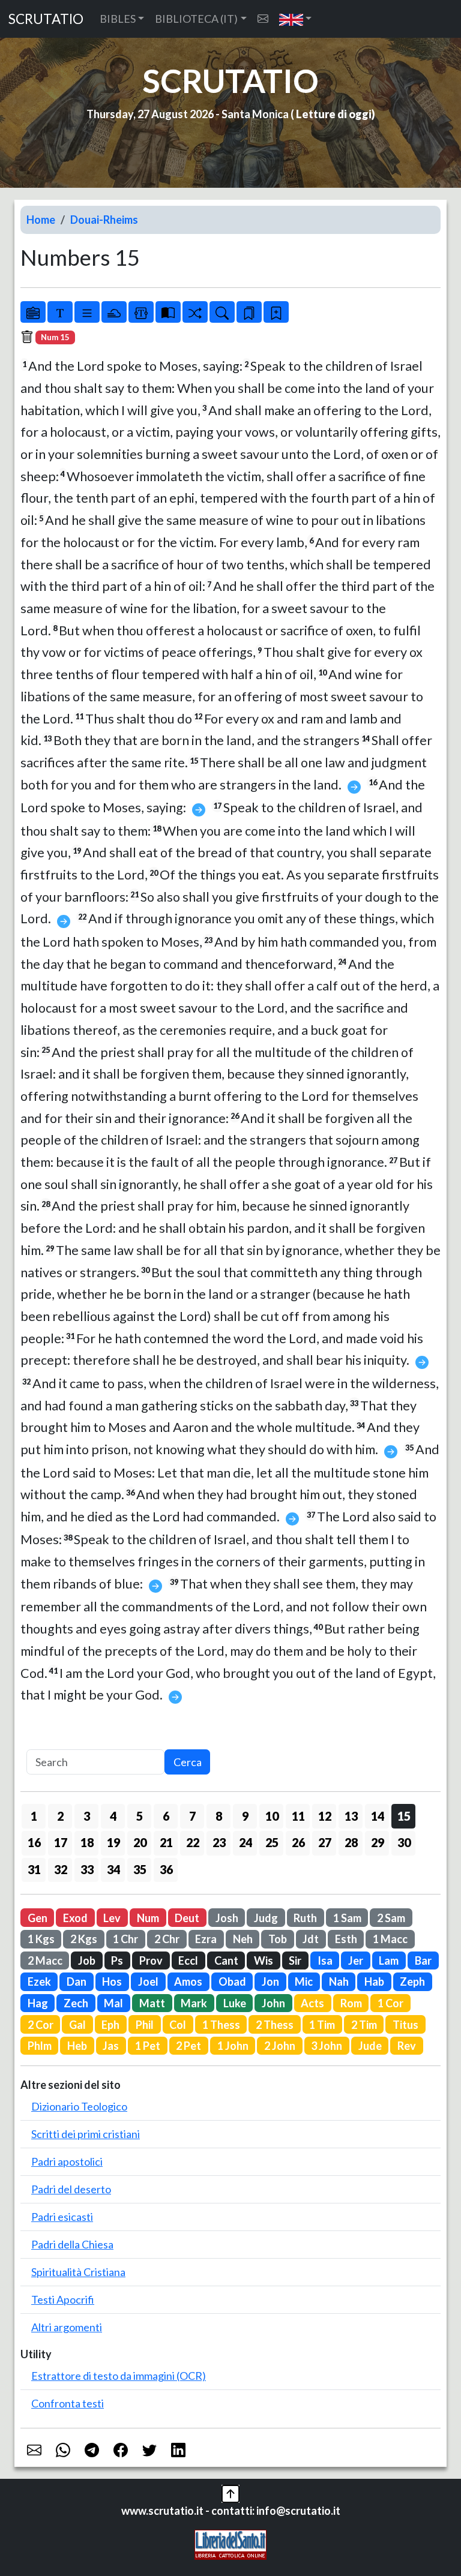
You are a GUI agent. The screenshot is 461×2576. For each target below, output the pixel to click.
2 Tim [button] (364, 2025)
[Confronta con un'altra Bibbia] (168, 312)
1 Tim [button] (322, 2025)
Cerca (188, 1762)
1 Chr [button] (125, 1939)
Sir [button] (295, 1960)
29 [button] (378, 1842)
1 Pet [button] (148, 2046)
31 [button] (34, 1869)
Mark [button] (194, 2003)
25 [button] (272, 1842)
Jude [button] (370, 2046)
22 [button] (193, 1842)
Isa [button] (325, 1960)
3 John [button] (327, 2046)
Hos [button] (112, 1981)
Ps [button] (117, 1960)
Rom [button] (351, 2003)
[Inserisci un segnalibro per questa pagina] (276, 312)
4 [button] (113, 1816)
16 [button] (34, 1842)
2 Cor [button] (41, 2025)
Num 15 (55, 337)
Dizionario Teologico (79, 2106)
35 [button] (140, 1869)
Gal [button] (77, 2025)
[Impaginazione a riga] (87, 312)
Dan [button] (77, 1981)
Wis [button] (264, 1960)
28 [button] (351, 1842)
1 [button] (34, 1816)
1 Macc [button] (390, 1939)
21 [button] (166, 1842)
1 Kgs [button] (41, 1939)
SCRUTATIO (46, 19)
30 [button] (404, 1842)
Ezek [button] (39, 1981)
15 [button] (404, 1816)
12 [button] (325, 1816)
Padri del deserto (71, 2189)
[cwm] (263, 19)
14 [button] (378, 1816)
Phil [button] (145, 2025)
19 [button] (113, 1842)
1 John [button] (233, 2046)
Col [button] (178, 2025)
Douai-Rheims (104, 220)
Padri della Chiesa (72, 2244)
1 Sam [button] (347, 1918)
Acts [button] (312, 2003)
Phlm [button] (40, 2046)
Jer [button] (356, 1960)
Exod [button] (75, 1918)
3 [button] (87, 1816)
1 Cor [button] (390, 2003)
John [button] (273, 2003)
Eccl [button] (188, 1960)
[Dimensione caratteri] (60, 312)
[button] (296, 19)
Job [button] (87, 1960)
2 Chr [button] (167, 1939)
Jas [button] (111, 2046)
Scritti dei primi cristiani (86, 2134)
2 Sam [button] (391, 1918)
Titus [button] (405, 2025)
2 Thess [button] (275, 2025)
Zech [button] (76, 2003)
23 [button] (219, 1842)
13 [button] (351, 1816)
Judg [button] (266, 1918)
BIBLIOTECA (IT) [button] (196, 19)
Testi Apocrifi (63, 2299)
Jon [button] (270, 1981)
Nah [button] (339, 1981)
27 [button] (325, 1842)
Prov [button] (151, 1960)
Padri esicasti (62, 2217)
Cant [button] (226, 1960)
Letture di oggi (334, 114)
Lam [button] (389, 1960)
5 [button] (140, 1816)
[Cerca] (222, 312)
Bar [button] (423, 1960)
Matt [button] (152, 2003)
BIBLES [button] (118, 19)
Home (41, 220)
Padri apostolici (67, 2161)
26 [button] (298, 1842)
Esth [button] (346, 1939)
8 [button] (219, 1816)
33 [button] (87, 1869)
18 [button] (87, 1842)
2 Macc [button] (45, 1960)
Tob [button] (278, 1939)
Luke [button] (235, 2003)
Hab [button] (374, 1981)
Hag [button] (38, 2003)
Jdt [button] (311, 1939)
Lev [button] (112, 1918)
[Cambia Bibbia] (195, 312)
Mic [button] (304, 1981)
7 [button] (192, 1816)
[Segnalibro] (249, 312)
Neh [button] (243, 1939)
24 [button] (246, 1842)
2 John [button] (280, 2046)
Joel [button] (148, 1981)
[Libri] (33, 312)
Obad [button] (232, 1981)
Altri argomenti (67, 2327)
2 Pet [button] (188, 2046)
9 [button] (245, 1816)
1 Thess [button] (221, 2025)
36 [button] (166, 1869)
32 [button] (61, 1869)
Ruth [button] (305, 1918)
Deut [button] (187, 1918)
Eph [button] (110, 2025)
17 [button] (61, 1842)
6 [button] (166, 1816)
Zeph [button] (412, 1981)
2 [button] (60, 1816)
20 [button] (140, 1842)
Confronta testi (68, 2403)
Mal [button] (113, 2003)
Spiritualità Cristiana (78, 2272)
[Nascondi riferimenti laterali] (114, 312)
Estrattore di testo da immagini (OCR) (119, 2376)
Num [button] (148, 1918)
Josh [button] (227, 1918)
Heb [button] (77, 2046)
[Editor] (141, 312)
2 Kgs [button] (84, 1939)
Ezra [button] (206, 1939)
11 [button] (298, 1816)
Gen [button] (38, 1918)
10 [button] (272, 1816)
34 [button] (113, 1869)
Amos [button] (188, 1981)
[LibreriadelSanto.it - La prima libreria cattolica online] (230, 2543)
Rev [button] (407, 2046)
